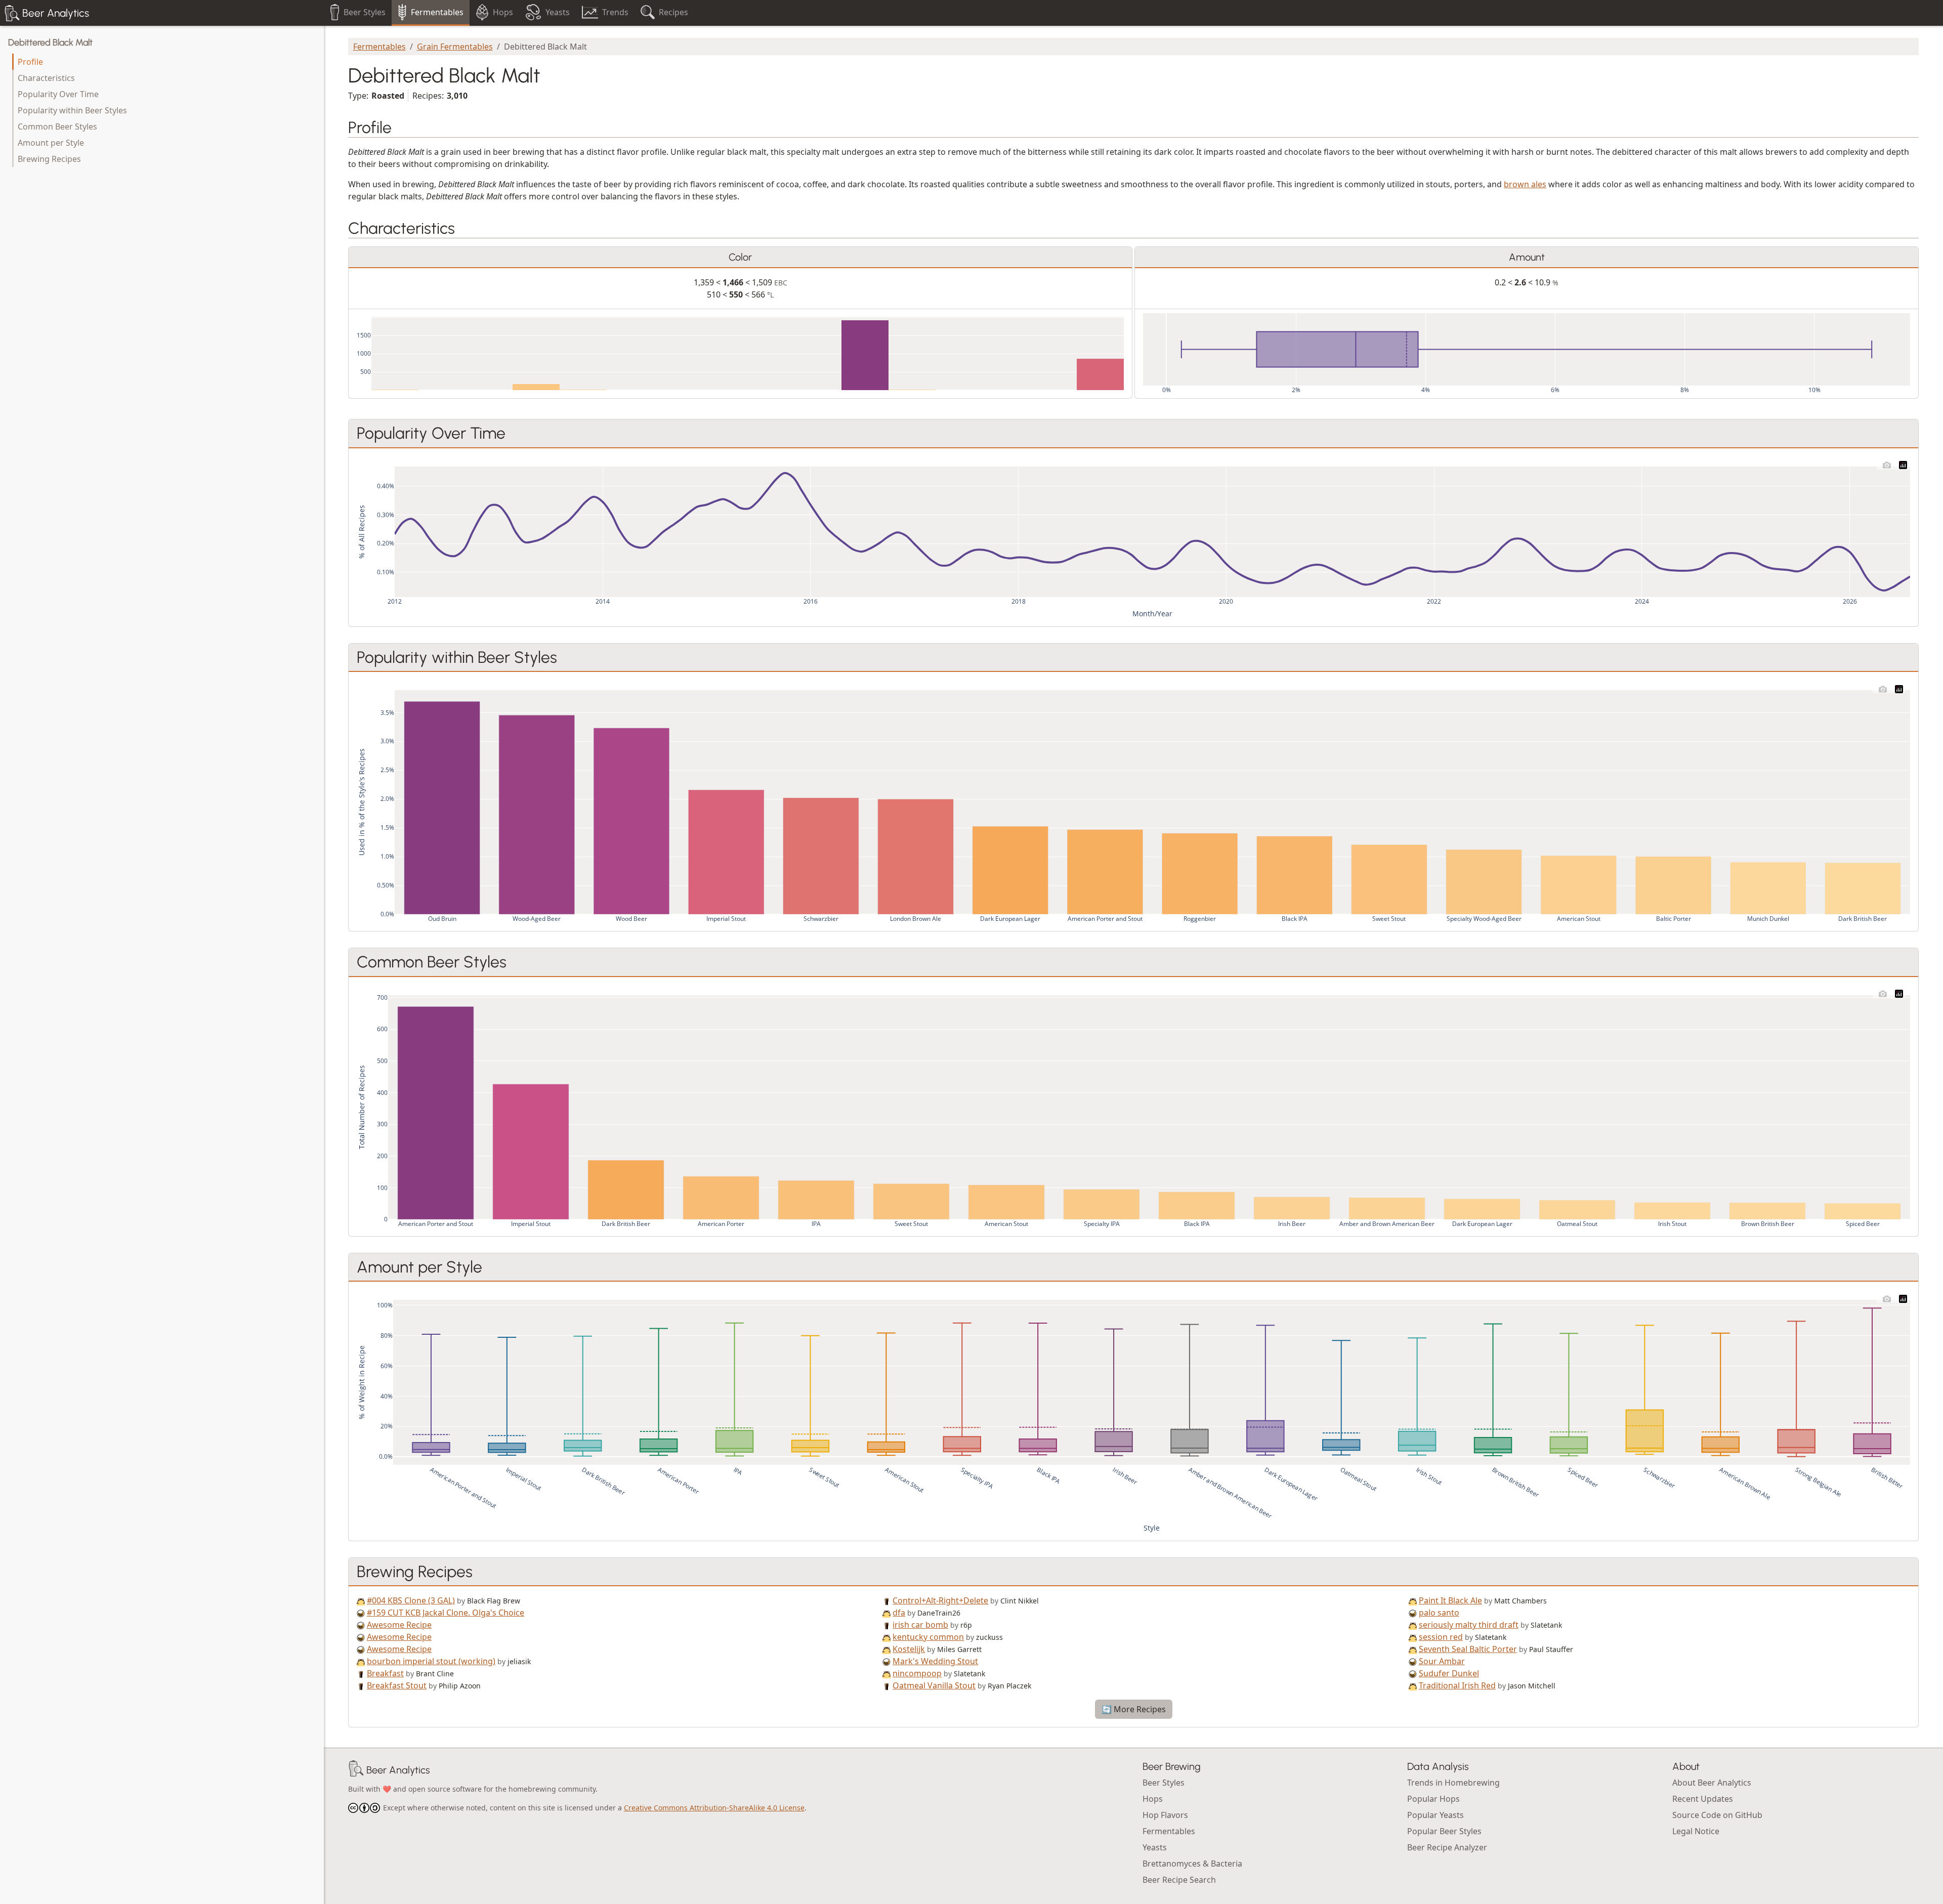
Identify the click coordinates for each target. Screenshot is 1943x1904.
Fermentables (379, 47)
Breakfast (385, 1673)
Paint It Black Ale (1450, 1600)
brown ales (1525, 184)
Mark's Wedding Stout (935, 1661)
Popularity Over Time (58, 94)
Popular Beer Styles (1444, 1831)
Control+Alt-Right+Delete (940, 1600)
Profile (30, 62)
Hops (1153, 1799)
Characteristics (46, 78)
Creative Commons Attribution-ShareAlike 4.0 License (714, 1808)
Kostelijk (909, 1649)
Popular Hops (1433, 1799)
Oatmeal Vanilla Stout (934, 1685)
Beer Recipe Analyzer (1447, 1847)
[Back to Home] (356, 1770)
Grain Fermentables (455, 47)
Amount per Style (51, 143)
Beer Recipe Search (1179, 1880)
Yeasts (1155, 1847)
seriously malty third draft (1469, 1625)
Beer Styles (1164, 1783)
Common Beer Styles (57, 126)
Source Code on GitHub (1717, 1815)
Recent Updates (1703, 1799)
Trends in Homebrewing (1453, 1783)
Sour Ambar (1442, 1661)
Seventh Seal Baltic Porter (1468, 1649)
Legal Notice (1696, 1831)
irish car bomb (920, 1625)
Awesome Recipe (399, 1625)
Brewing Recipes (49, 159)
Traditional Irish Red (1457, 1685)
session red (1441, 1637)
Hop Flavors (1165, 1815)
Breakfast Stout (397, 1685)
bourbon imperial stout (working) (431, 1661)
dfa (899, 1613)
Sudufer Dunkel (1449, 1673)
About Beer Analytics (1712, 1783)
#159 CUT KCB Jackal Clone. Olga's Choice (446, 1613)
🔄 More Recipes (1134, 1709)
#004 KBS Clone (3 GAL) (411, 1600)
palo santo (1439, 1613)
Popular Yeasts (1435, 1815)
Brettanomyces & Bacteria (1192, 1864)
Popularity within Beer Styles (72, 110)
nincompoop (917, 1673)
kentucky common (928, 1637)
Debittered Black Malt (50, 43)
